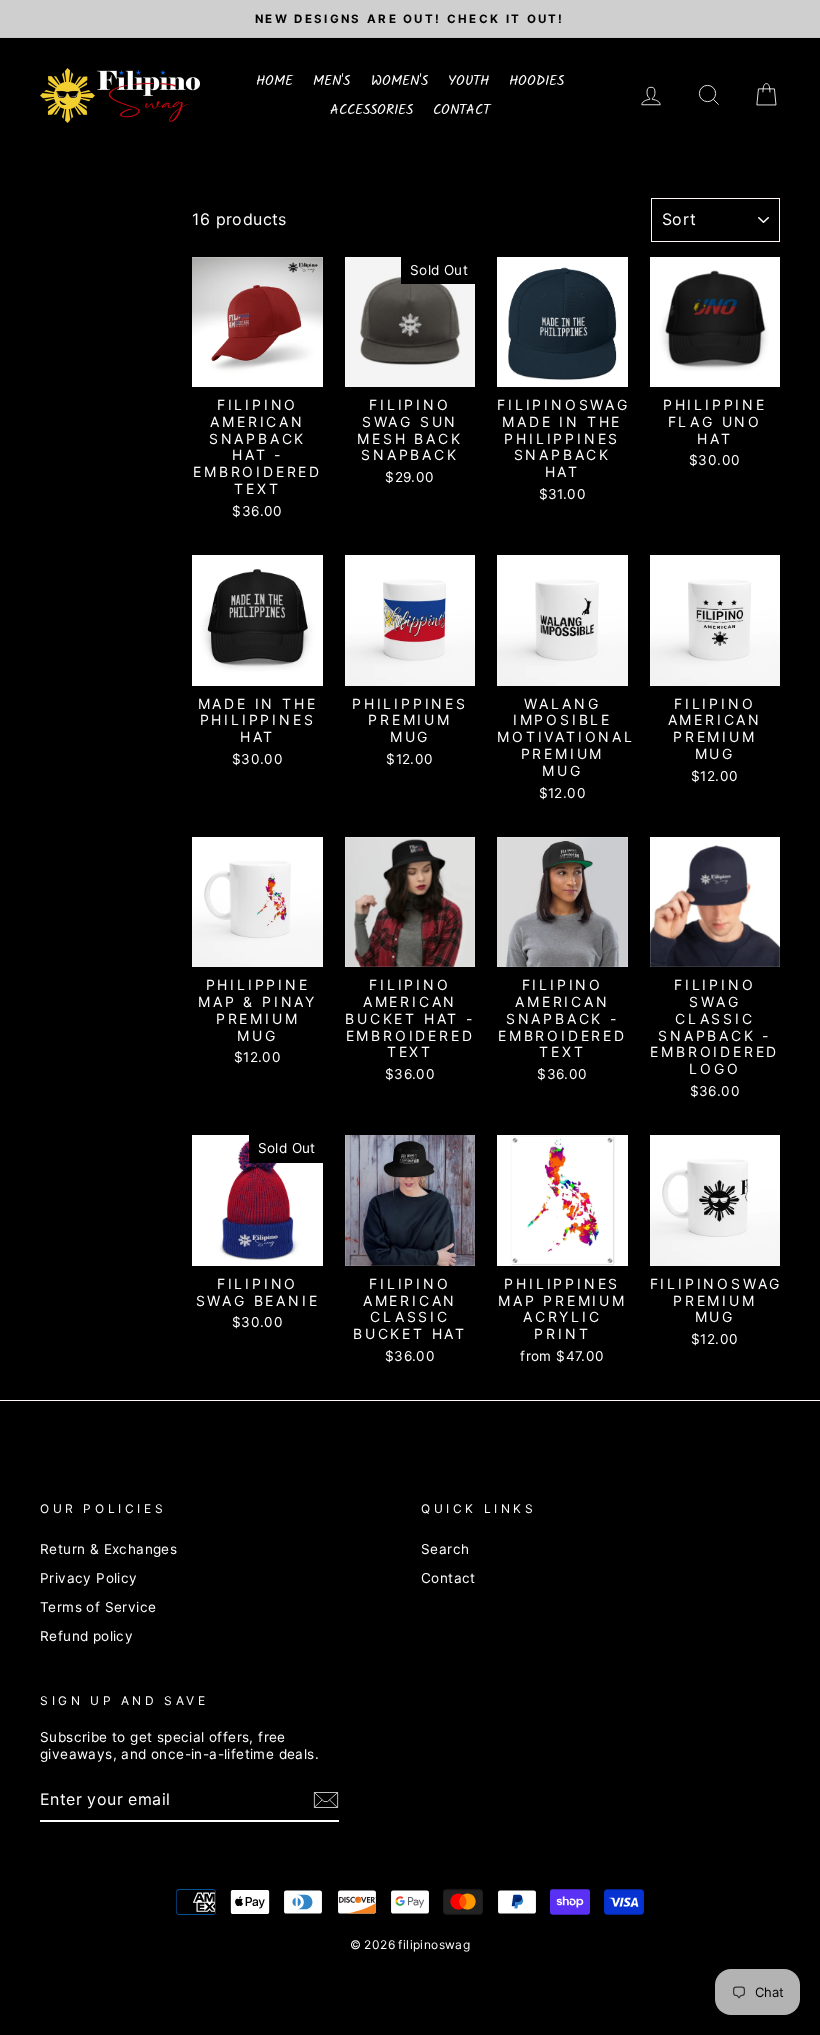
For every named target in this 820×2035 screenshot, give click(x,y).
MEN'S (331, 81)
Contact (448, 1578)
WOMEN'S (399, 81)
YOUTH (468, 81)
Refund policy (86, 1636)
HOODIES (536, 81)
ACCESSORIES (371, 110)
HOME (274, 81)
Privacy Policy (89, 1578)
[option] (410, 19)
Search (445, 1549)
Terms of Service (98, 1607)
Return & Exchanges (108, 1549)
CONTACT (461, 110)
